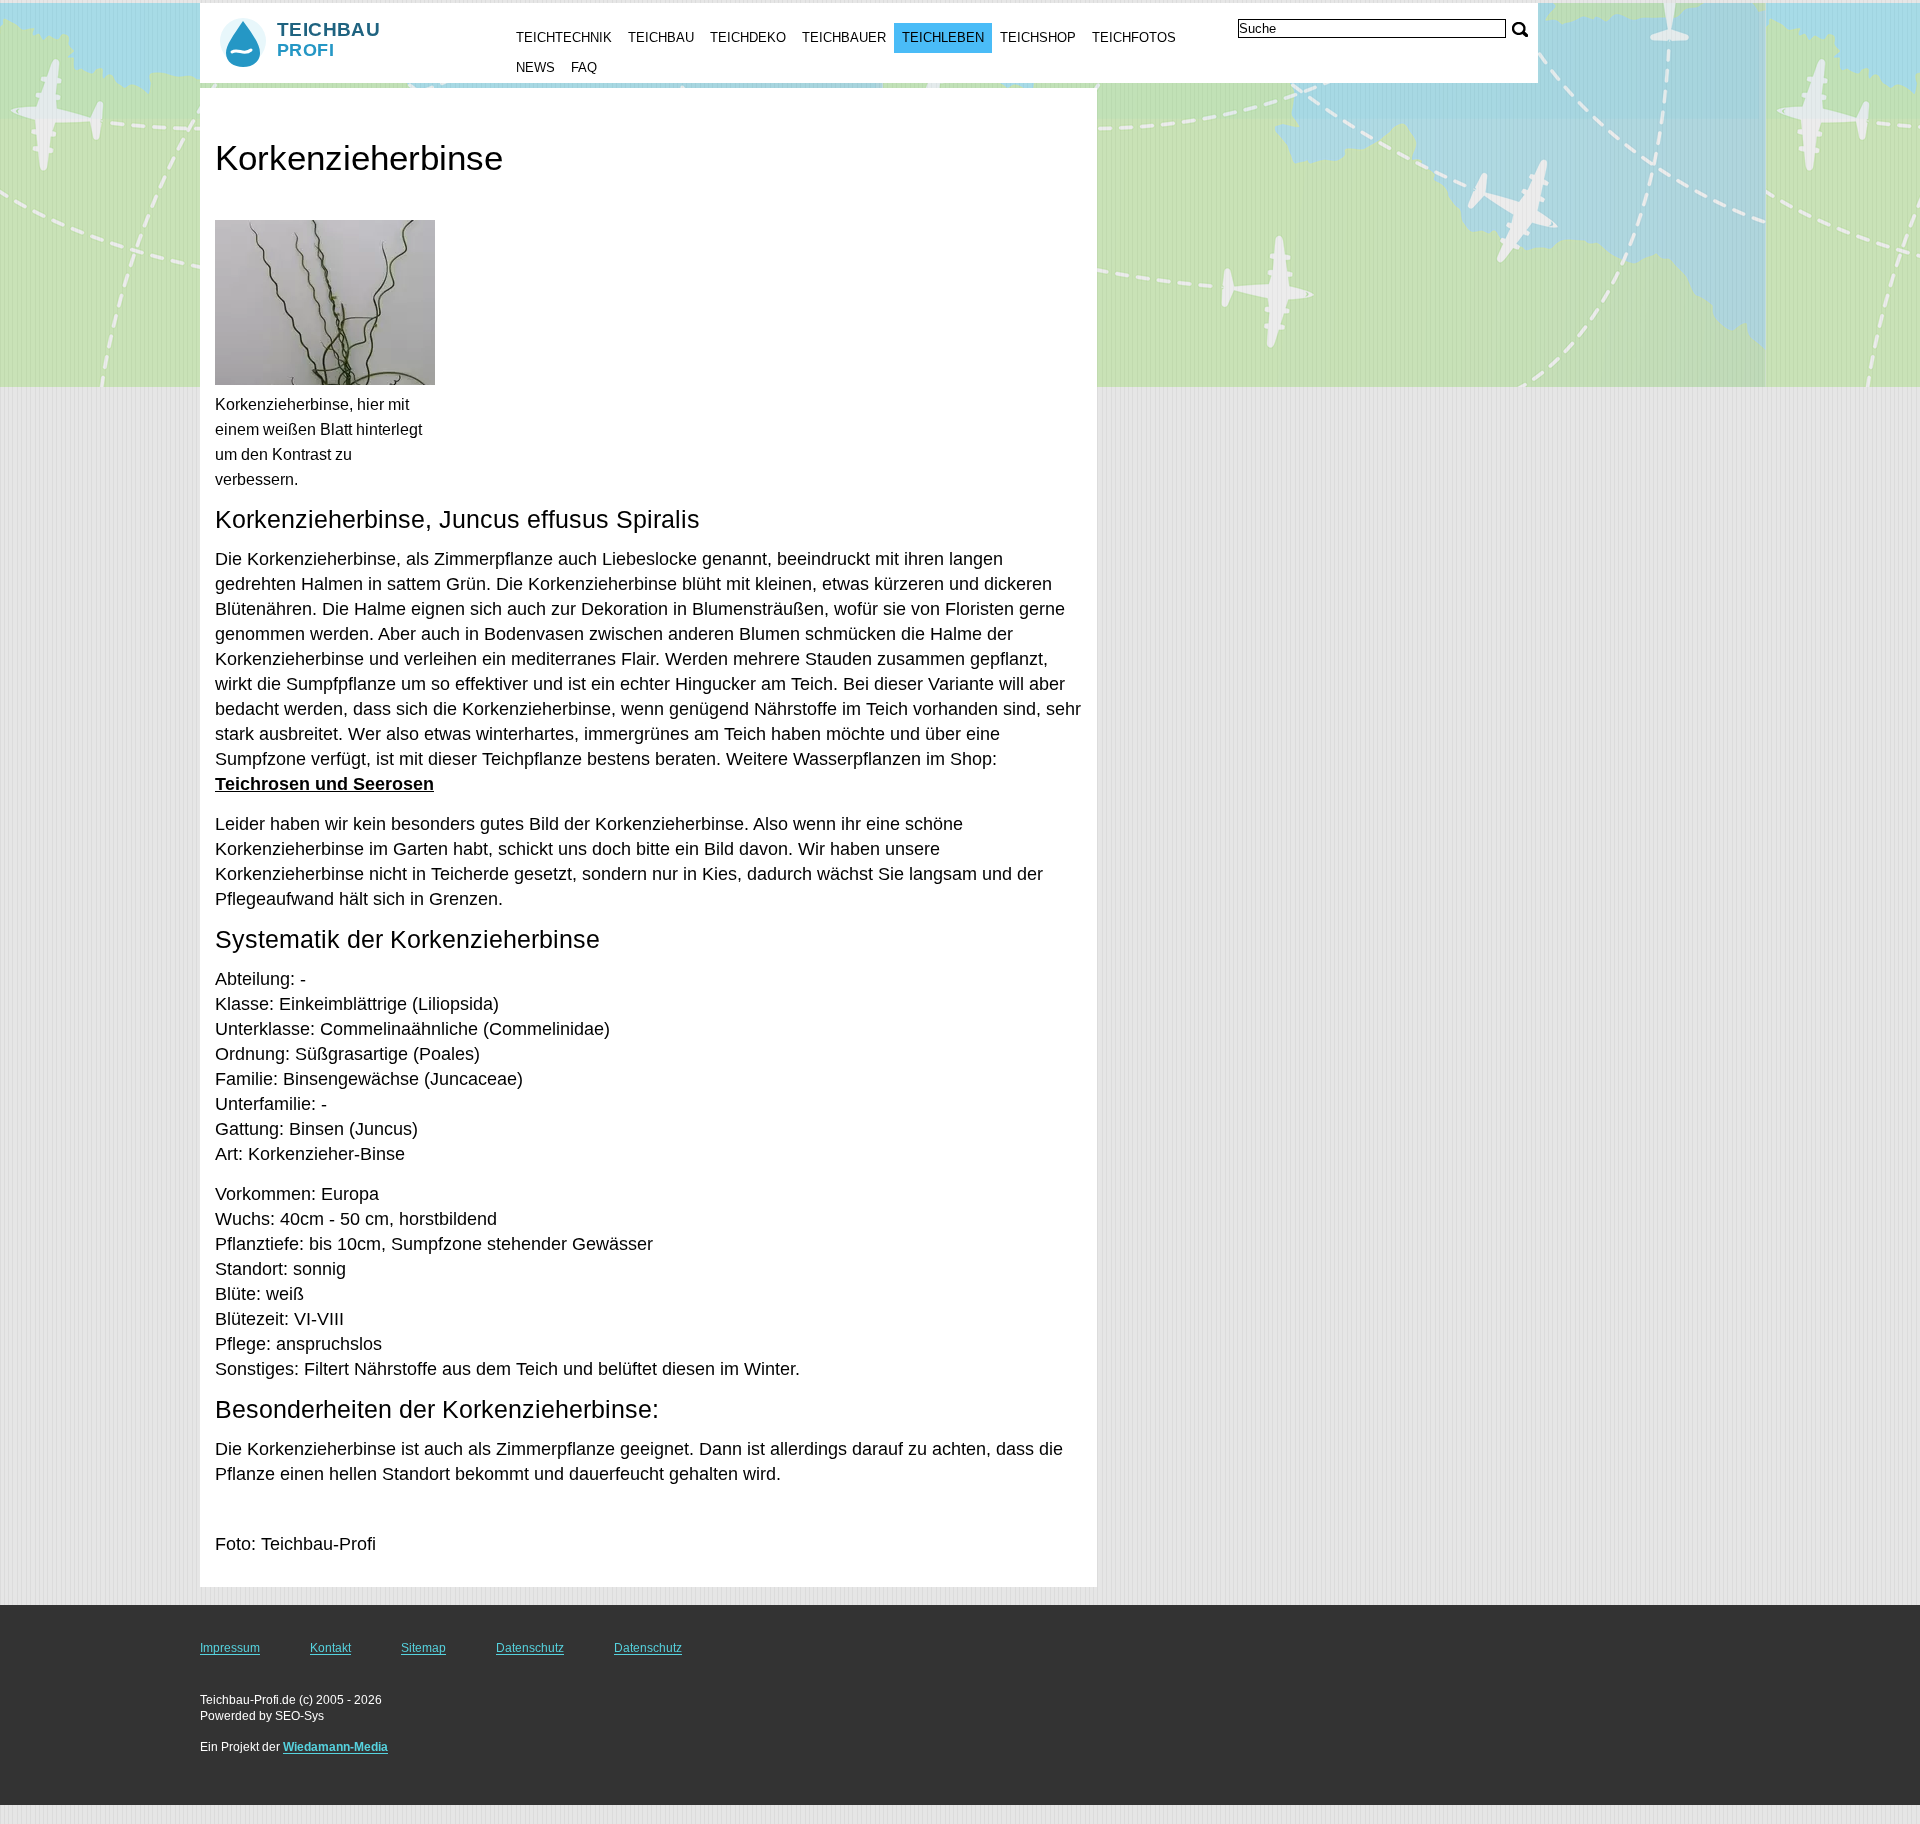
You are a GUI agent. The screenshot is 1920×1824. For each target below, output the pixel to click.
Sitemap (423, 1648)
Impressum (230, 1648)
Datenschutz (530, 1648)
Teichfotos (1134, 37)
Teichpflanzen (356, 106)
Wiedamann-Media (335, 1747)
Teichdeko (748, 37)
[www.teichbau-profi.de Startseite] (338, 41)
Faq (584, 67)
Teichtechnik (564, 37)
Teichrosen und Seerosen (324, 784)
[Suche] (1520, 29)
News (535, 67)
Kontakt (330, 1648)
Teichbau (661, 37)
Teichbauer (844, 37)
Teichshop (1038, 37)
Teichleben (943, 37)
